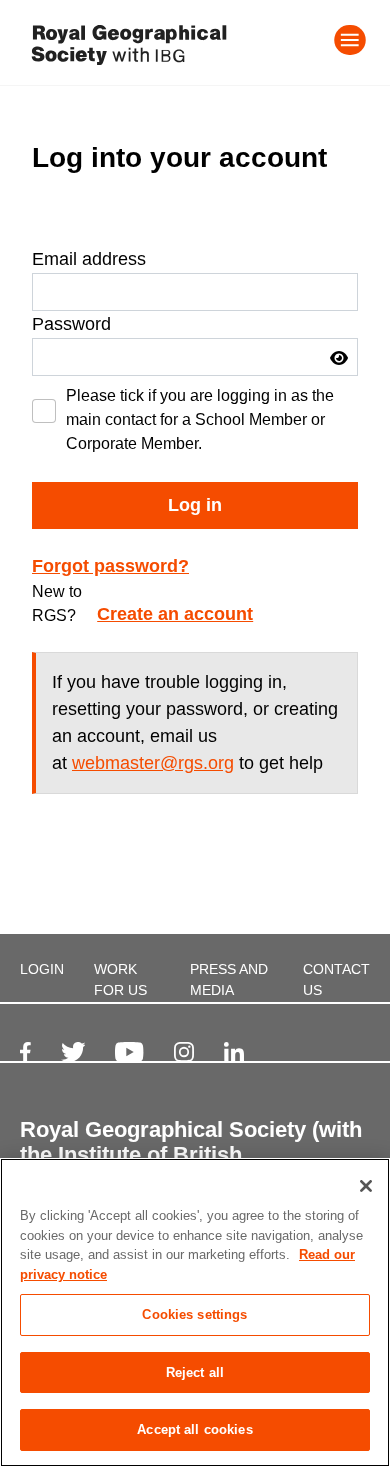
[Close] (366, 1186)
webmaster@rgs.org (153, 763)
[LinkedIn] (234, 1051)
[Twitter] (73, 1051)
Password (71, 324)
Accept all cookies (194, 1429)
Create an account (175, 614)
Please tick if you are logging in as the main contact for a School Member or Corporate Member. (200, 419)
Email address (89, 259)
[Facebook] (25, 1051)
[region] (195, 1312)
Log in (195, 505)
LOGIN (42, 969)
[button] (339, 358)
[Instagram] (184, 1051)
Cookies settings (194, 1314)
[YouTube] (129, 1051)
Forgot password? (110, 566)
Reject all (195, 1372)
